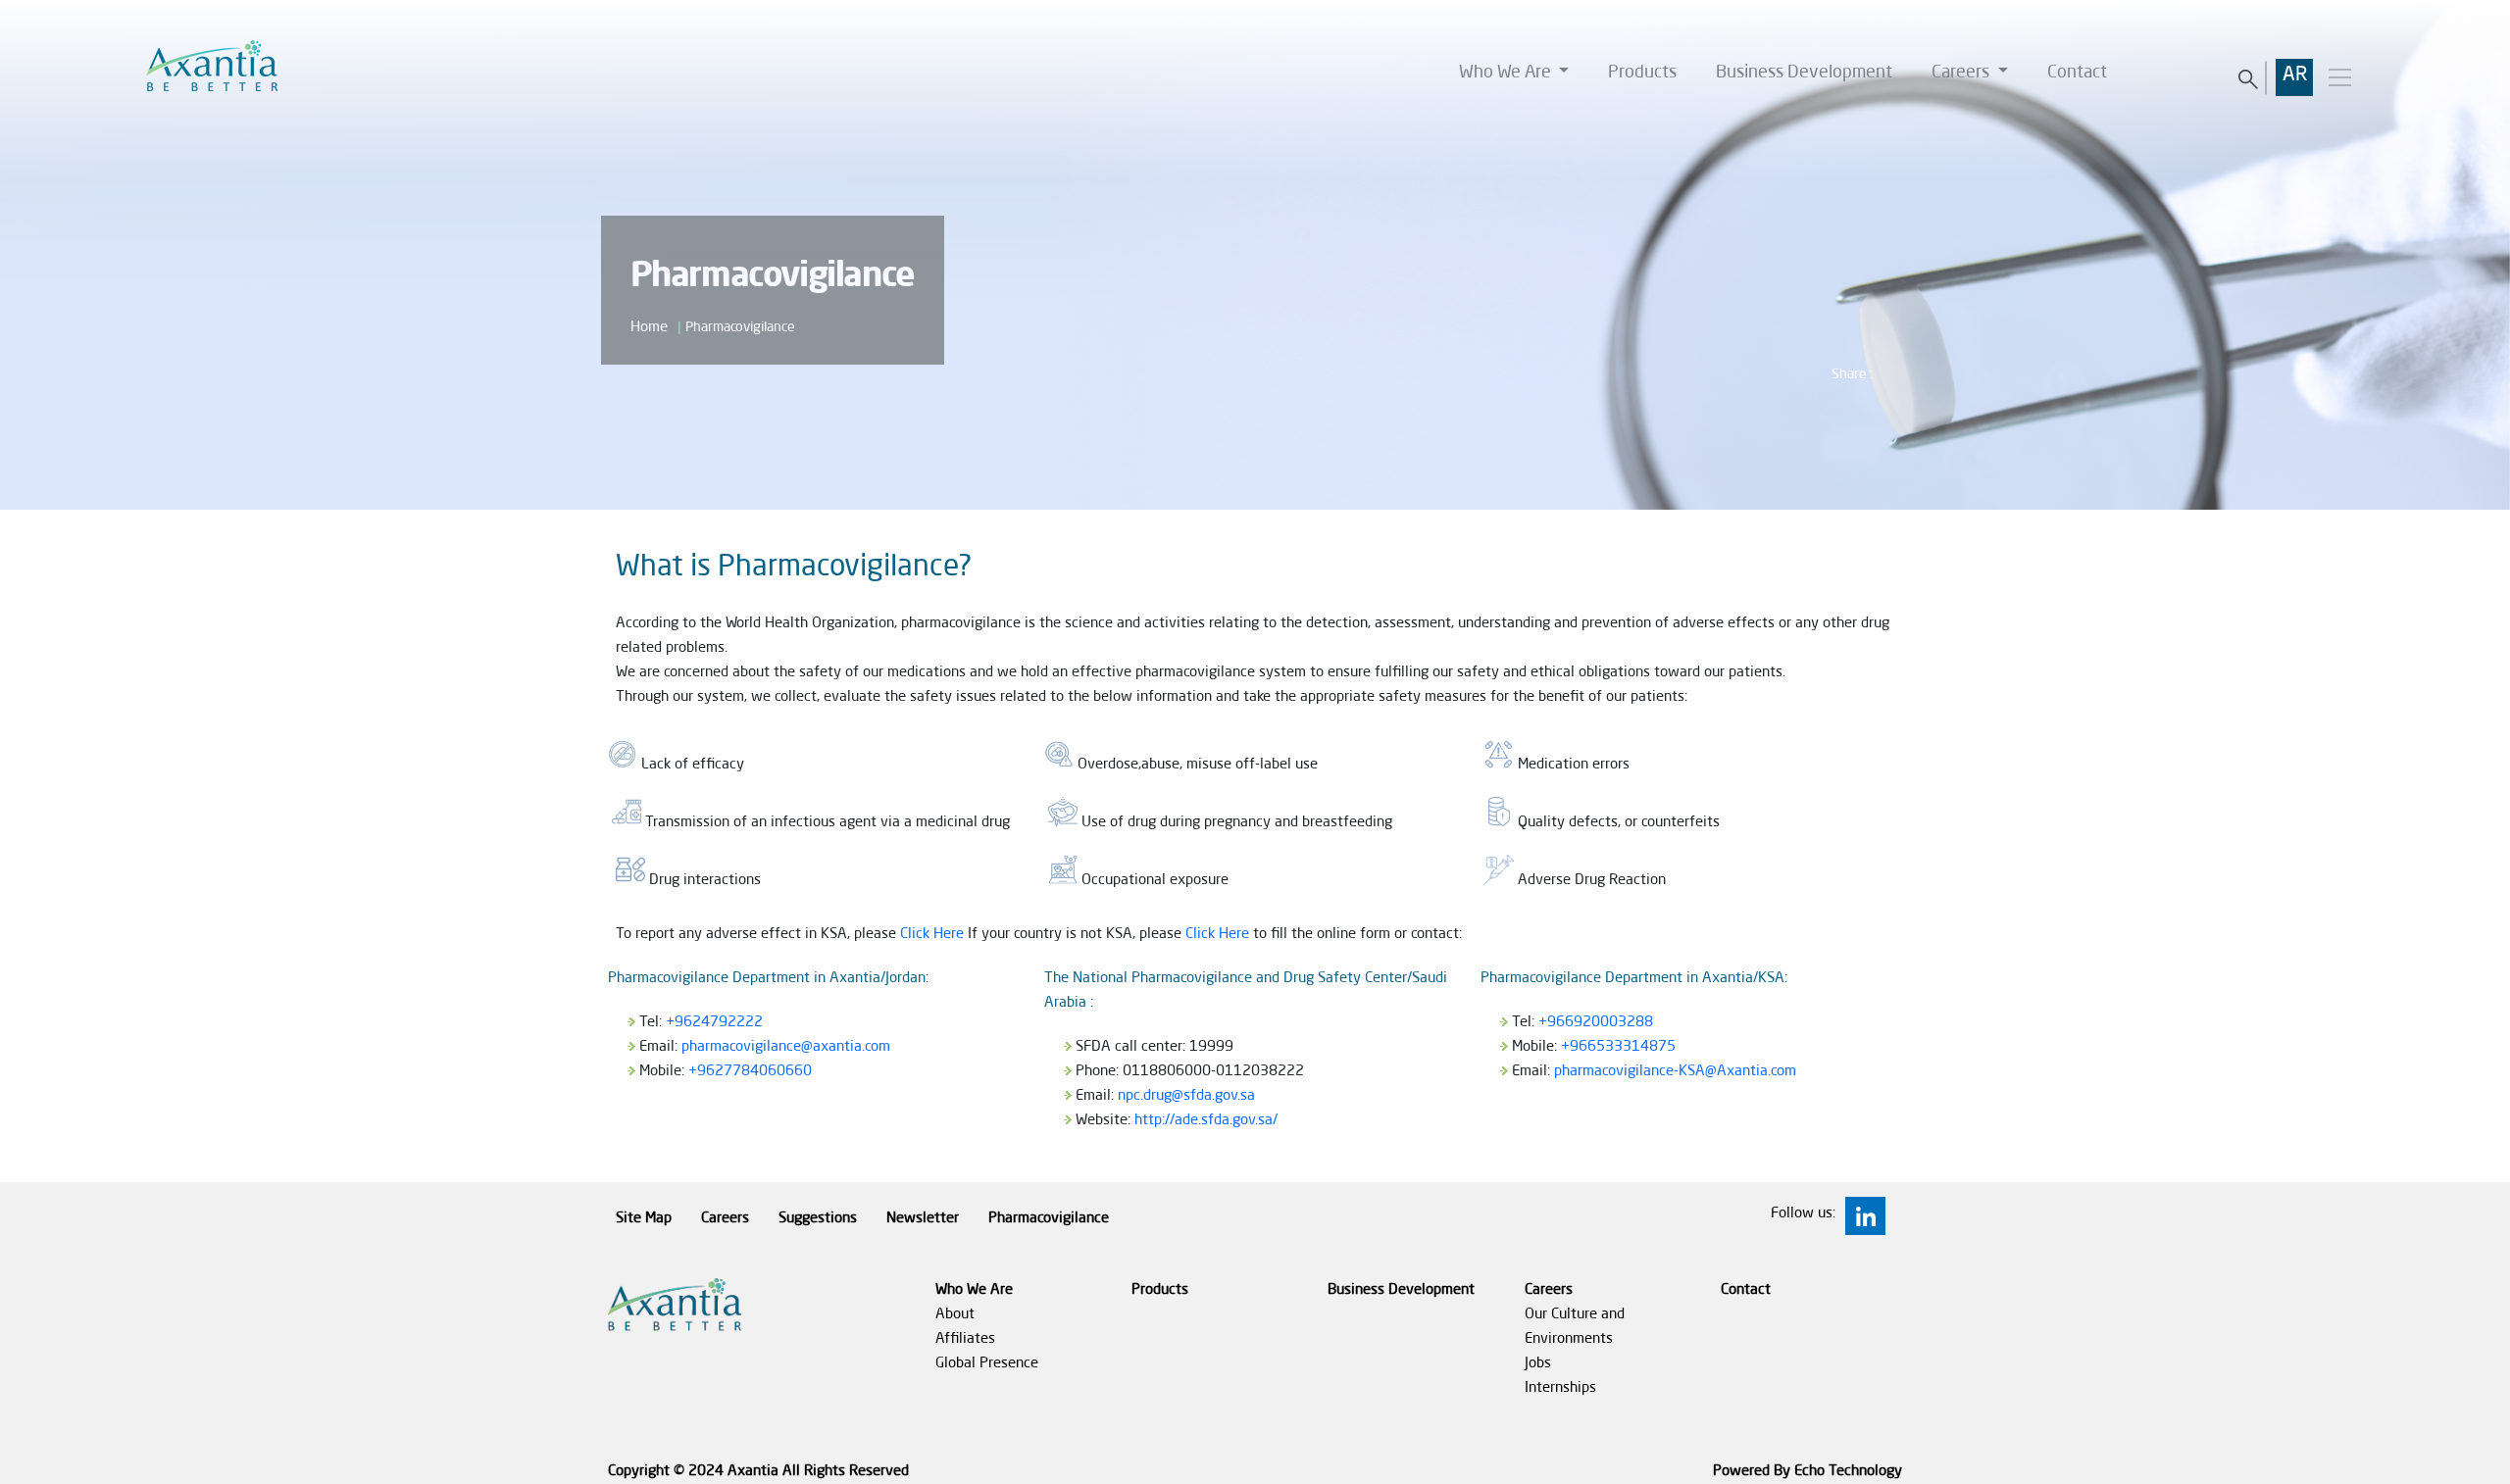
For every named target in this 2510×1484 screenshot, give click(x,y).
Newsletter (923, 1219)
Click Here (932, 935)
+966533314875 (1618, 1047)
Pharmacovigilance (1049, 1219)
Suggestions (818, 1219)
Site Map (644, 1219)
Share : (1852, 374)
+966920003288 (1596, 1023)
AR (2295, 75)
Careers (725, 1219)
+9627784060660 (750, 1072)
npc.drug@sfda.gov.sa (1186, 1096)
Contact (2077, 73)
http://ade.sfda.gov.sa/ (1206, 1121)
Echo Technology (1848, 1472)
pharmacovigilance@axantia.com (786, 1047)
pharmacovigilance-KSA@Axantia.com (1675, 1072)
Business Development (1804, 73)
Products (1642, 73)
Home (649, 328)
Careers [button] (1962, 73)
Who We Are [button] (1507, 73)
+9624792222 (714, 1023)
